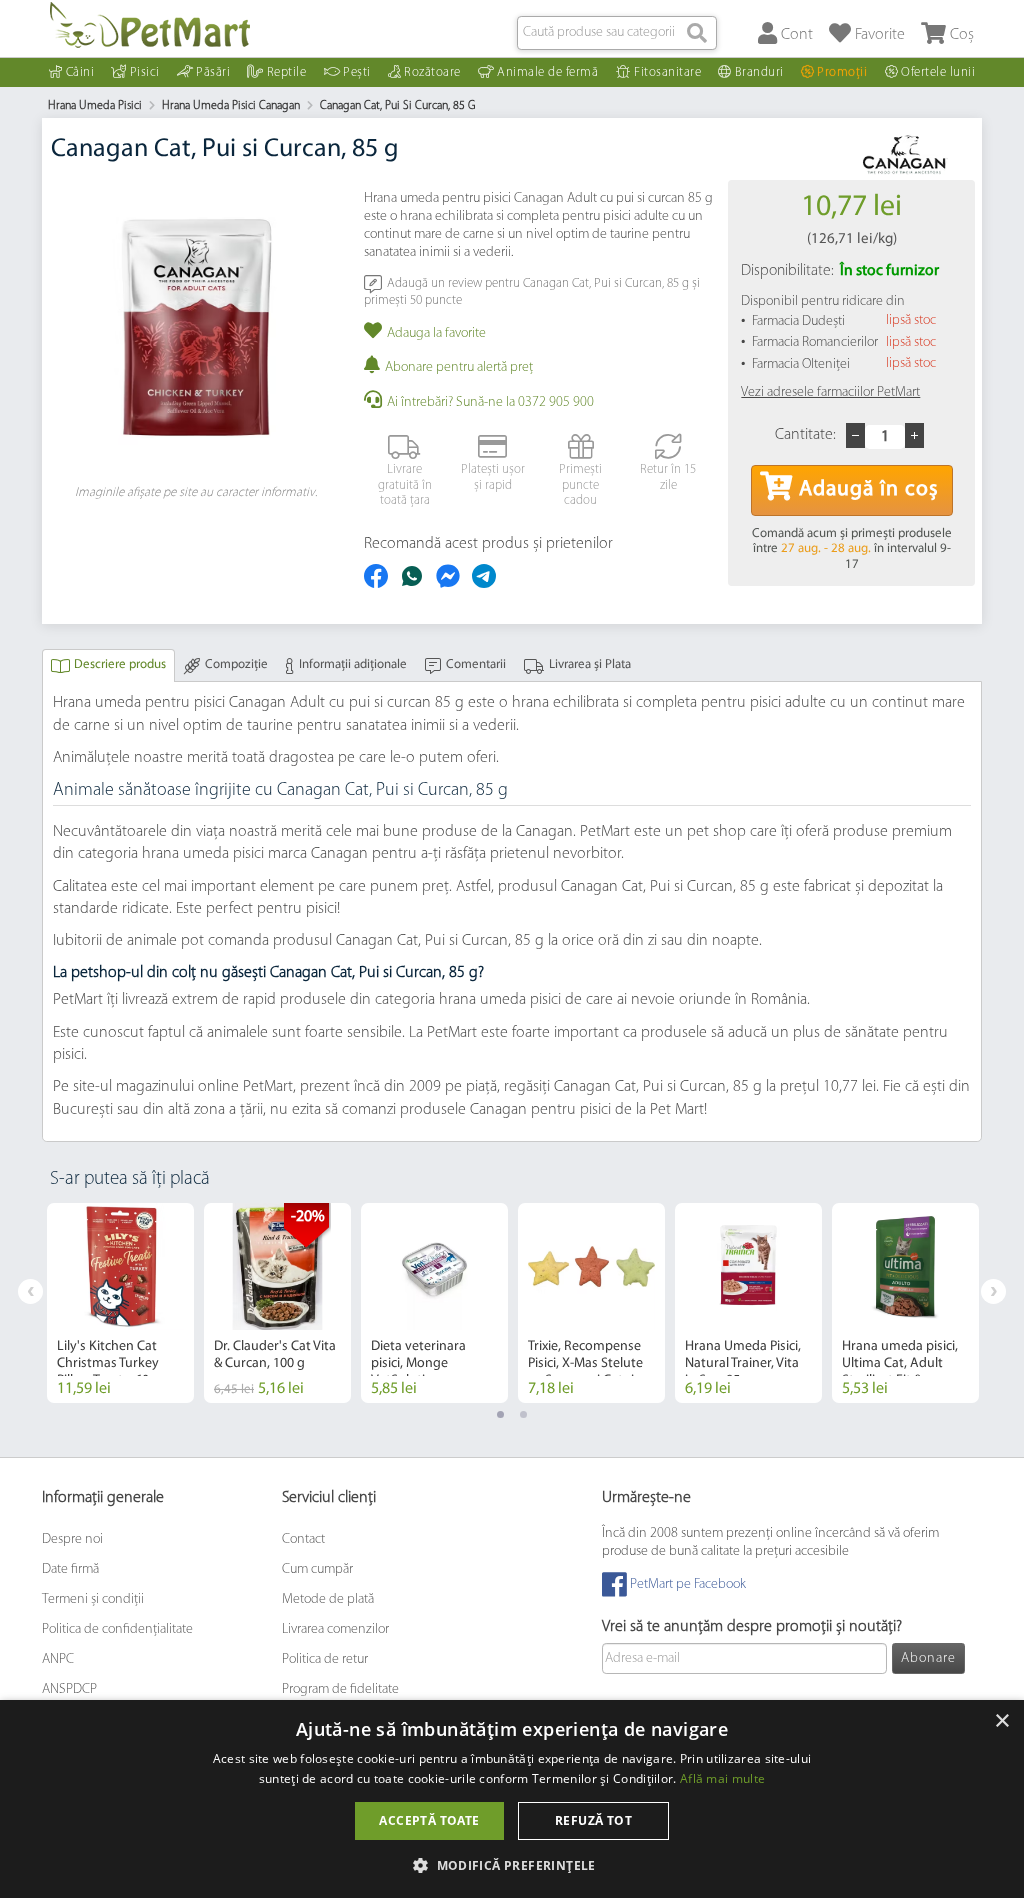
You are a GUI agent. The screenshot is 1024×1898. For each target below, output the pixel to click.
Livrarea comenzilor (335, 1629)
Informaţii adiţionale (353, 664)
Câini (80, 72)
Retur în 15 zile (668, 477)
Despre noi (72, 1539)
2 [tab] (523, 1414)
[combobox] (617, 33)
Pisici (145, 72)
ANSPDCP (69, 1689)
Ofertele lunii (938, 72)
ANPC (58, 1659)
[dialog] (512, 1799)
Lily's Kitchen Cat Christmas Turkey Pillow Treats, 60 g (108, 1363)
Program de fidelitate (340, 1689)
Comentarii (476, 664)
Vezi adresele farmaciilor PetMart (830, 392)
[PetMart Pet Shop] (150, 25)
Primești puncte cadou (580, 485)
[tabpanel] (120, 1303)
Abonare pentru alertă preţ (459, 367)
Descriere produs (120, 664)
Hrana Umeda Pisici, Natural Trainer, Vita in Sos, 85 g (743, 1363)
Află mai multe (722, 1778)
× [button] (1001, 1721)
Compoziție (236, 664)
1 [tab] (500, 1414)
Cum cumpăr (317, 1569)
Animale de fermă (547, 72)
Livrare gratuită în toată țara (405, 485)
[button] (512, 1864)
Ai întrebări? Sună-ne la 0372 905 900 (490, 402)
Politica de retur (325, 1659)
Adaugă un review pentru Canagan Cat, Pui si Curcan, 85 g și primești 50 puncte (532, 291)
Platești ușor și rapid (493, 477)
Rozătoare (432, 72)
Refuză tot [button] (593, 1820)
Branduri (759, 72)
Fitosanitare (667, 72)
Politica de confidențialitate (117, 1629)
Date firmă (70, 1569)
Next (993, 1291)
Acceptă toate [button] (429, 1820)
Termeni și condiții (93, 1599)
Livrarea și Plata (590, 664)
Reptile (287, 72)
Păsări (213, 72)
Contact (303, 1539)
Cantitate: (805, 435)
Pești (357, 72)
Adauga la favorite (436, 333)
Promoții (842, 72)
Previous (30, 1291)
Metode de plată (328, 1599)
